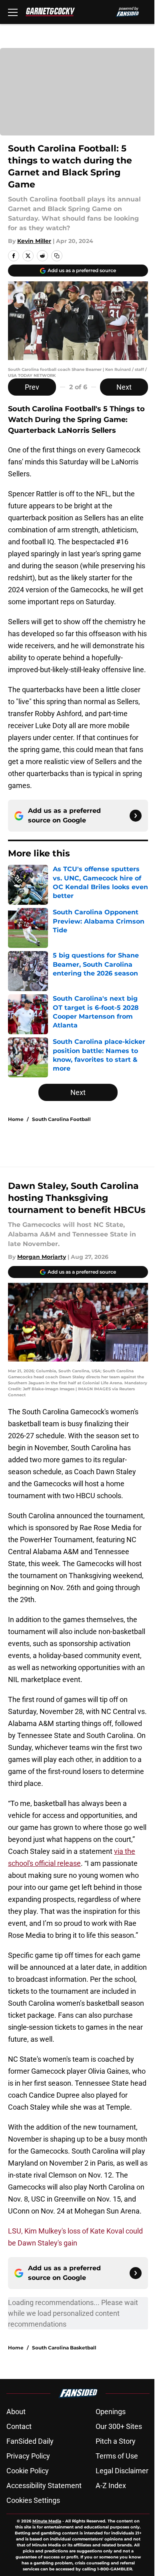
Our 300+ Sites (119, 2426)
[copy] (57, 256)
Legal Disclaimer (122, 2471)
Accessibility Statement (44, 2485)
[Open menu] (13, 12)
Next (124, 387)
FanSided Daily (30, 2441)
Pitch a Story (116, 2441)
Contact (19, 2426)
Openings (111, 2412)
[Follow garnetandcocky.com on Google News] (136, 816)
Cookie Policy (28, 2471)
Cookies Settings (33, 2500)
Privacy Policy (28, 2456)
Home (16, 1119)
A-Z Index (111, 2485)
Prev (32, 387)
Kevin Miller (34, 241)
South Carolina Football (61, 1119)
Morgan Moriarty (42, 1257)
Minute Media (47, 2521)
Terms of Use (117, 2456)
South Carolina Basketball (64, 2348)
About (16, 2412)
